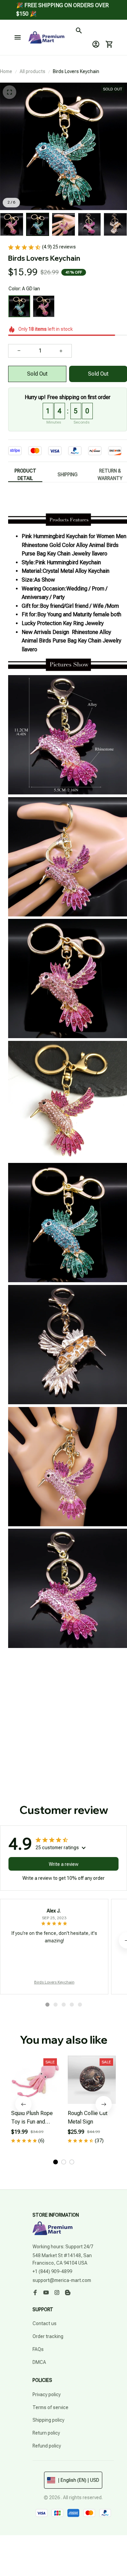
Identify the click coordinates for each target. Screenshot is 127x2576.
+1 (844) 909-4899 (52, 2271)
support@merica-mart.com (62, 2280)
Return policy (46, 2433)
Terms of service (50, 2407)
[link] (19, 20)
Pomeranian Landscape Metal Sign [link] (74, 15)
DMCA (39, 2362)
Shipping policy (48, 2420)
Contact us (45, 2323)
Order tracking (48, 2336)
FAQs (38, 2349)
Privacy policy (47, 2394)
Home (6, 71)
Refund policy (47, 2446)
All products (33, 71)
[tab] (47, 2005)
